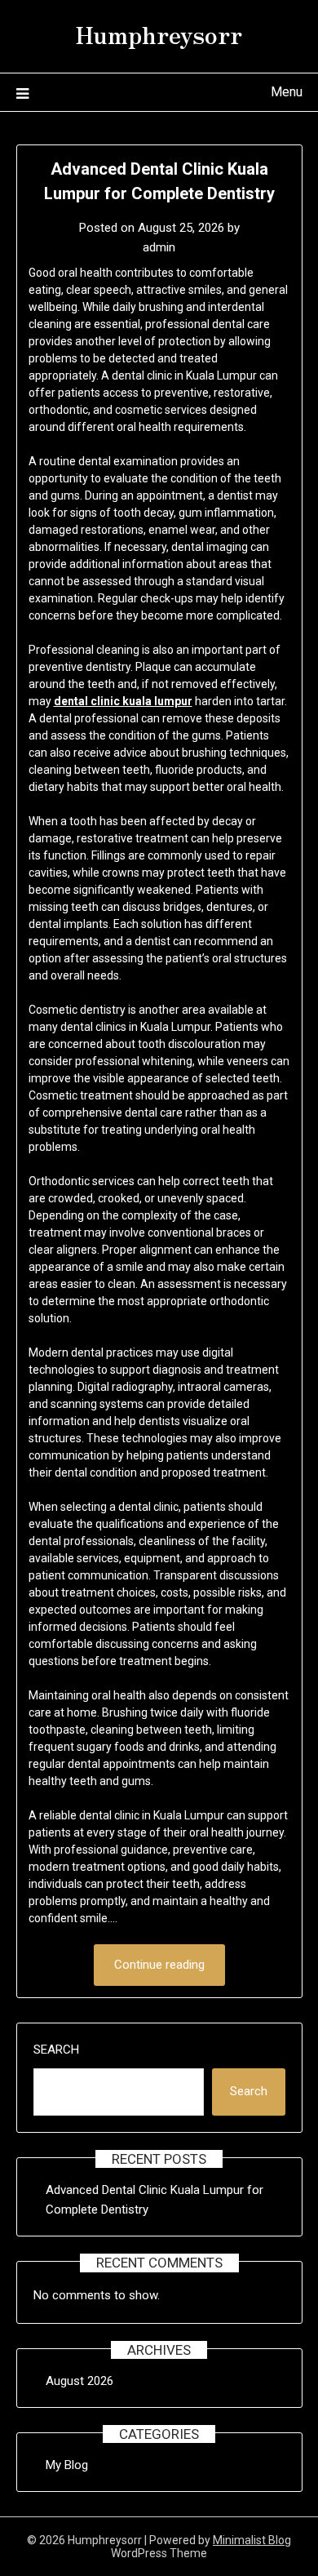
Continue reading (159, 1965)
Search (56, 2050)
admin (159, 247)
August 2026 (79, 2381)
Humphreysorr (159, 33)
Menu (287, 92)
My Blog (67, 2465)
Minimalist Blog (252, 2540)
